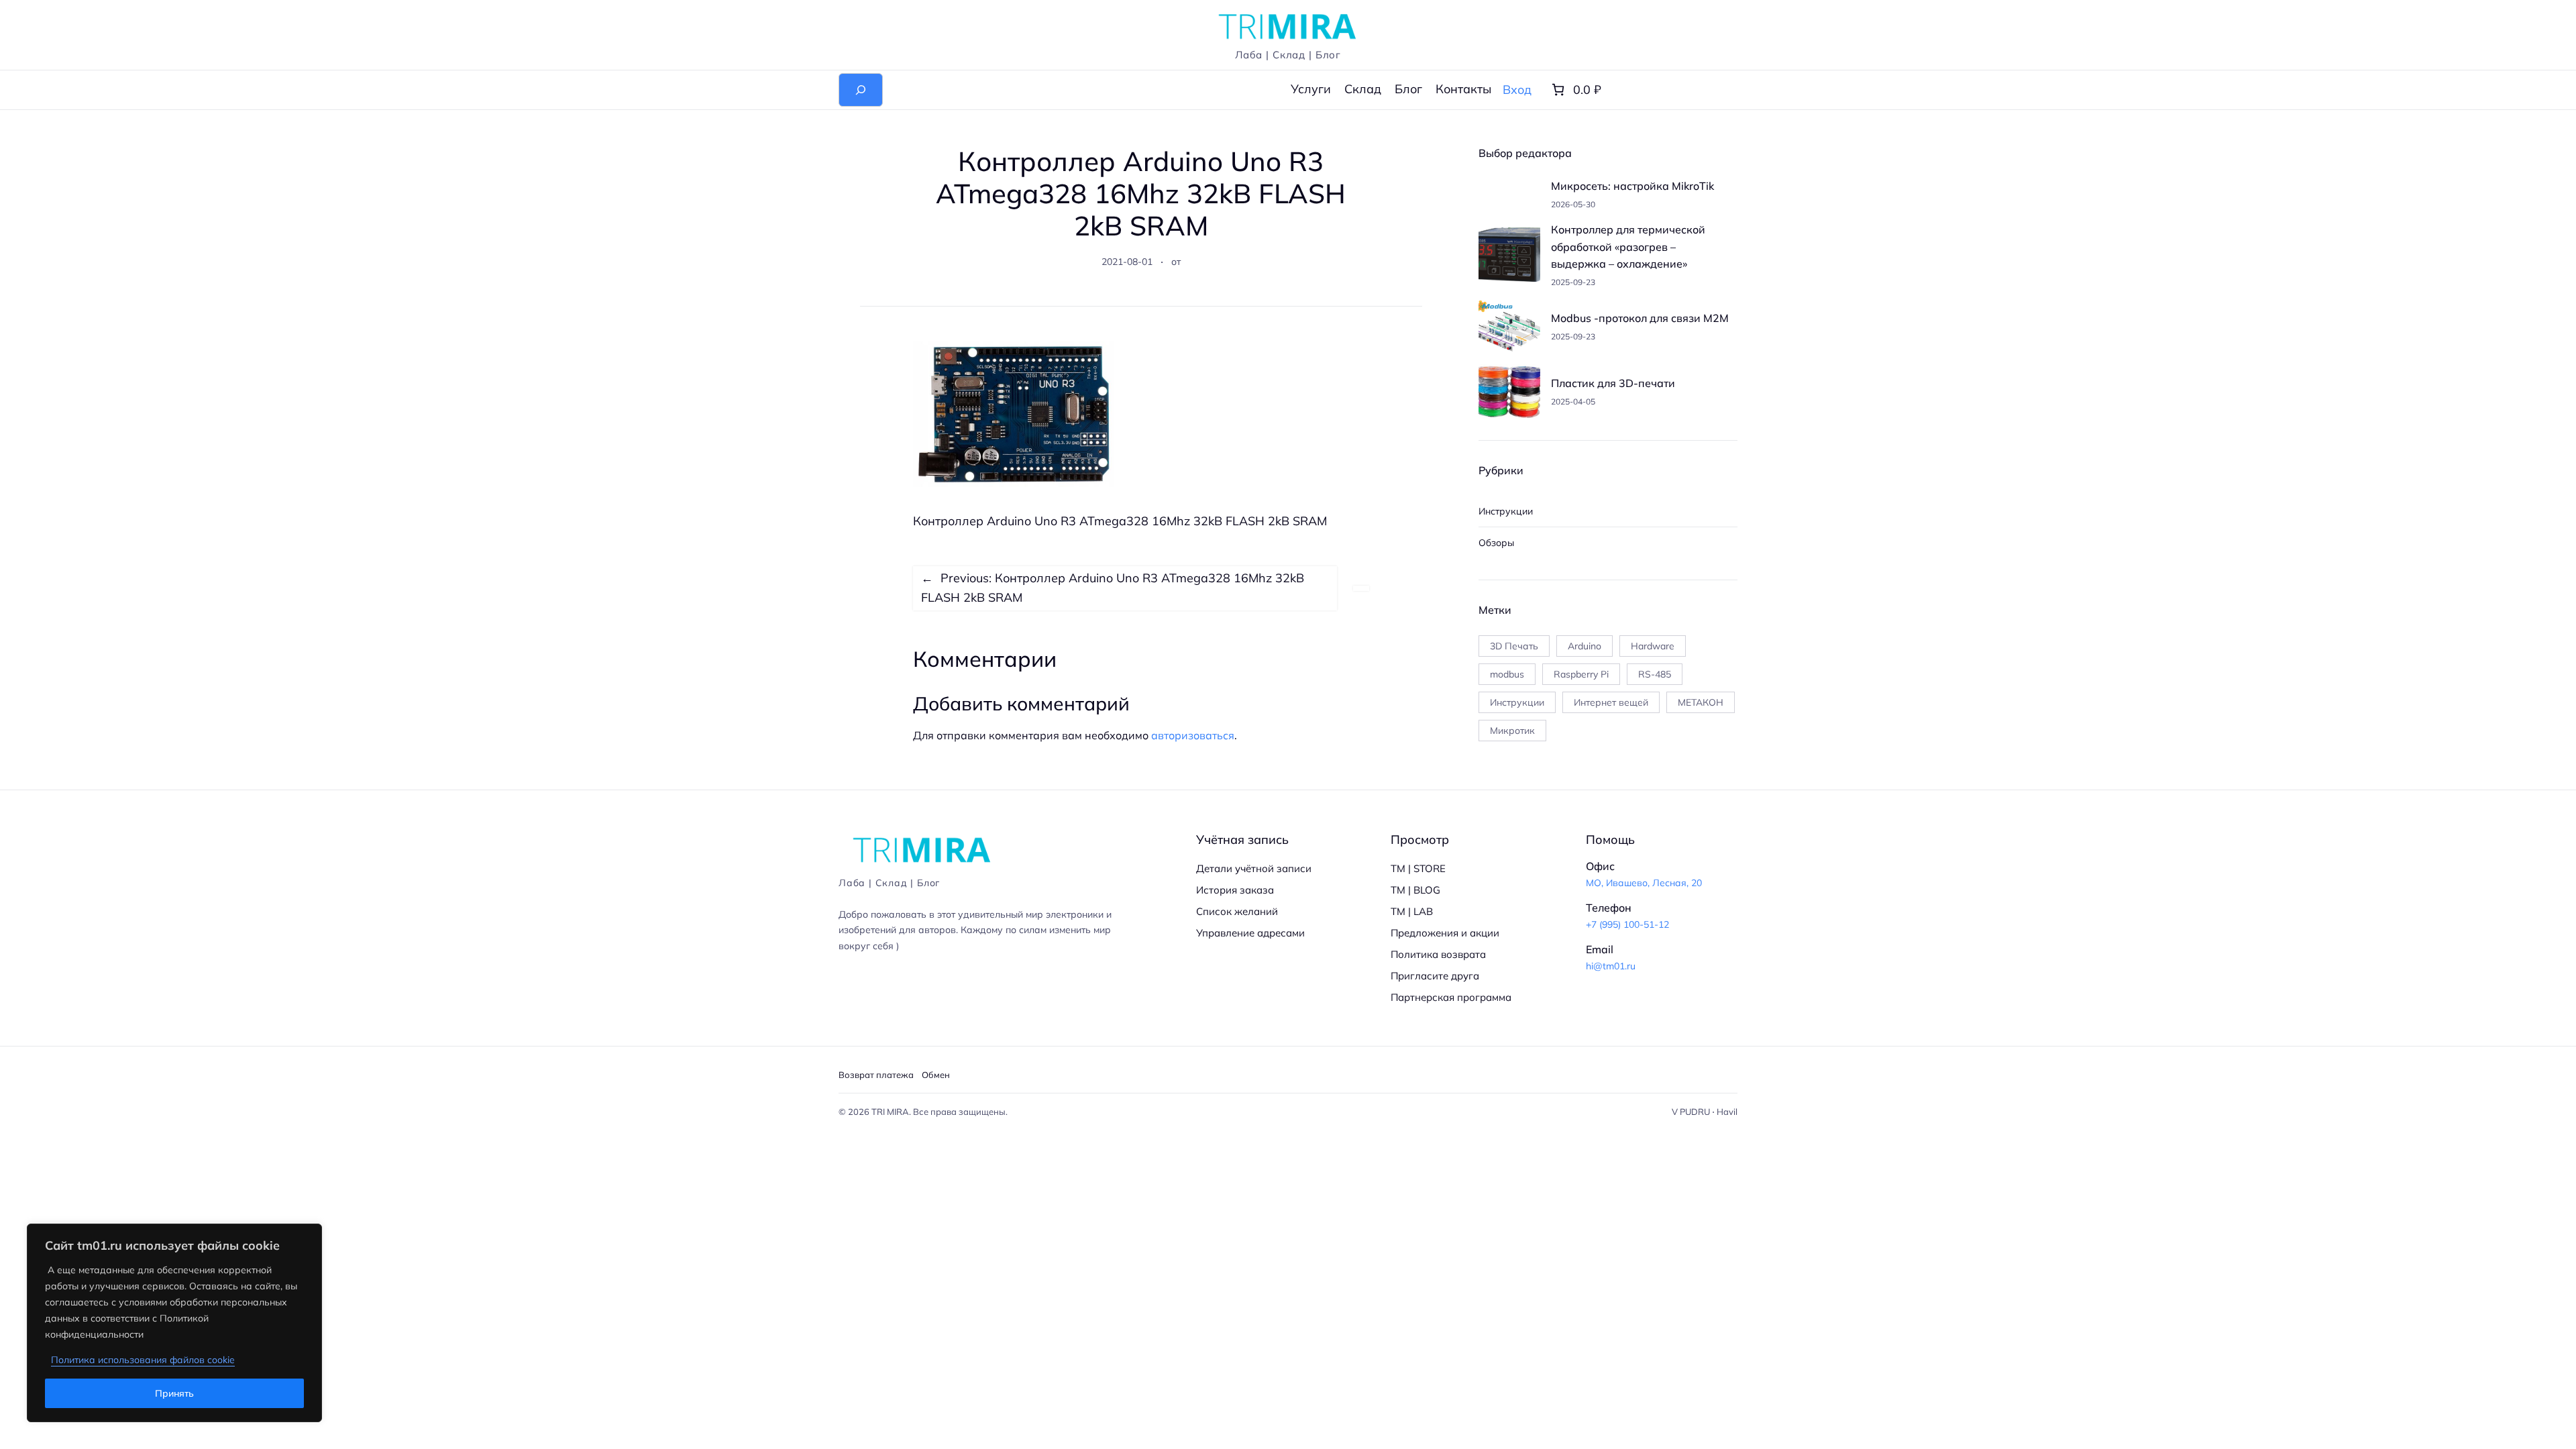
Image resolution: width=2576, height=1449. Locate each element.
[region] (174, 1323)
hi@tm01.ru (1611, 966)
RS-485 (1655, 674)
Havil (1727, 1112)
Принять (174, 1393)
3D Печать (1514, 646)
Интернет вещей (1611, 702)
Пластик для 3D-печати (1613, 383)
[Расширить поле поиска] (861, 90)
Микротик (1512, 731)
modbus (1507, 674)
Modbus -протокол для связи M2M (1640, 318)
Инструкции (1506, 511)
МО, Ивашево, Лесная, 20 (1644, 883)
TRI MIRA (890, 1112)
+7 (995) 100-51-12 (1627, 924)
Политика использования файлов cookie (143, 1360)
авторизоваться (1193, 735)
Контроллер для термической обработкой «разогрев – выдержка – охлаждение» (1628, 247)
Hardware (1653, 646)
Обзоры (1496, 543)
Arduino (1585, 646)
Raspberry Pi (1581, 674)
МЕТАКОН (1701, 702)
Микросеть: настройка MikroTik (1632, 186)
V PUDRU (1691, 1112)
